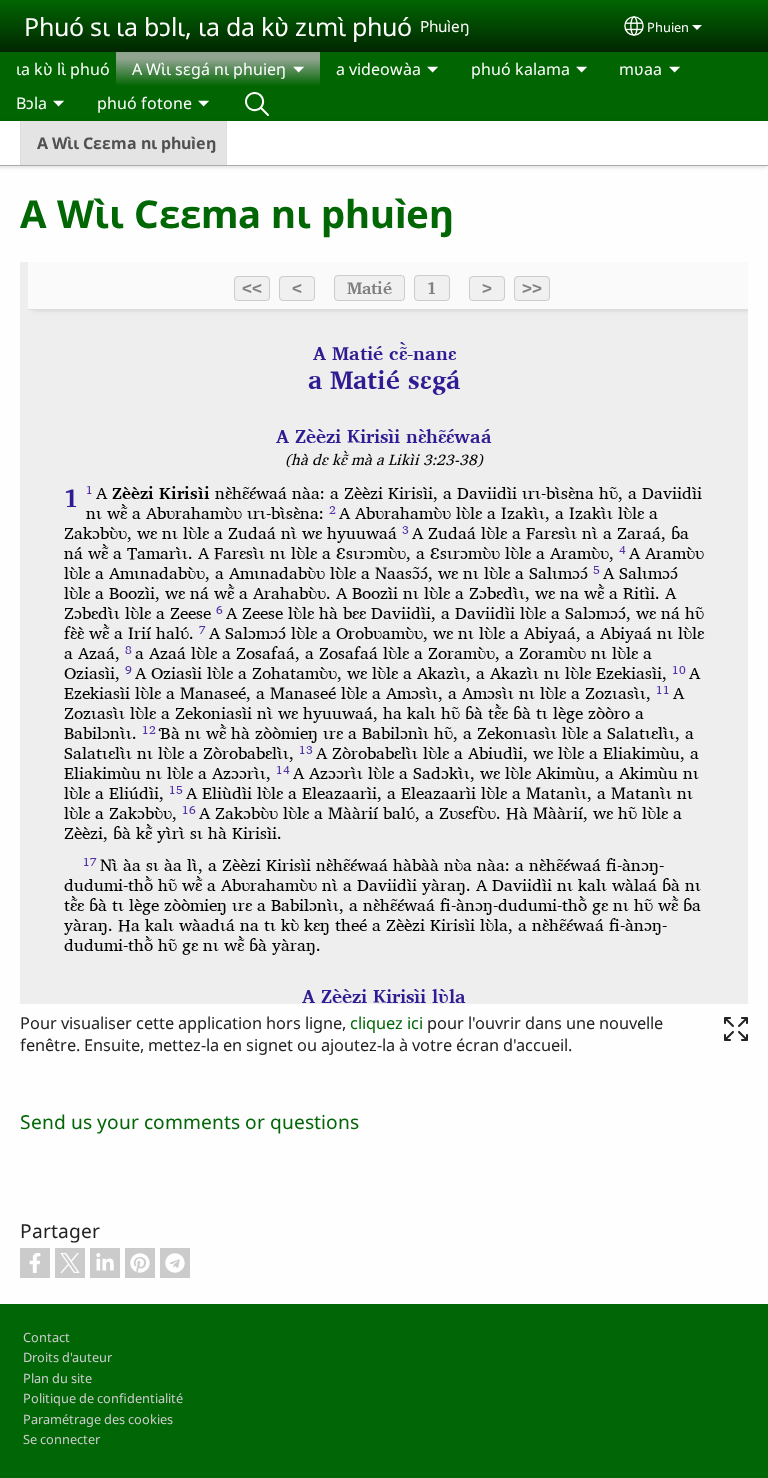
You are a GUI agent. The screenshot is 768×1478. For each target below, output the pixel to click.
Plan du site (57, 1378)
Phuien (668, 27)
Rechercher (257, 103)
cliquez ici (386, 1023)
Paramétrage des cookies (98, 1419)
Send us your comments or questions (189, 1121)
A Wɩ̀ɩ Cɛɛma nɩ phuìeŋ (126, 143)
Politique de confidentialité (103, 1398)
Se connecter (61, 1439)
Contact (46, 1337)
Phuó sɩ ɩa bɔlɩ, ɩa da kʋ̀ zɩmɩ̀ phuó (218, 26)
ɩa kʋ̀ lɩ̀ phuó (63, 69)
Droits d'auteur (67, 1357)
